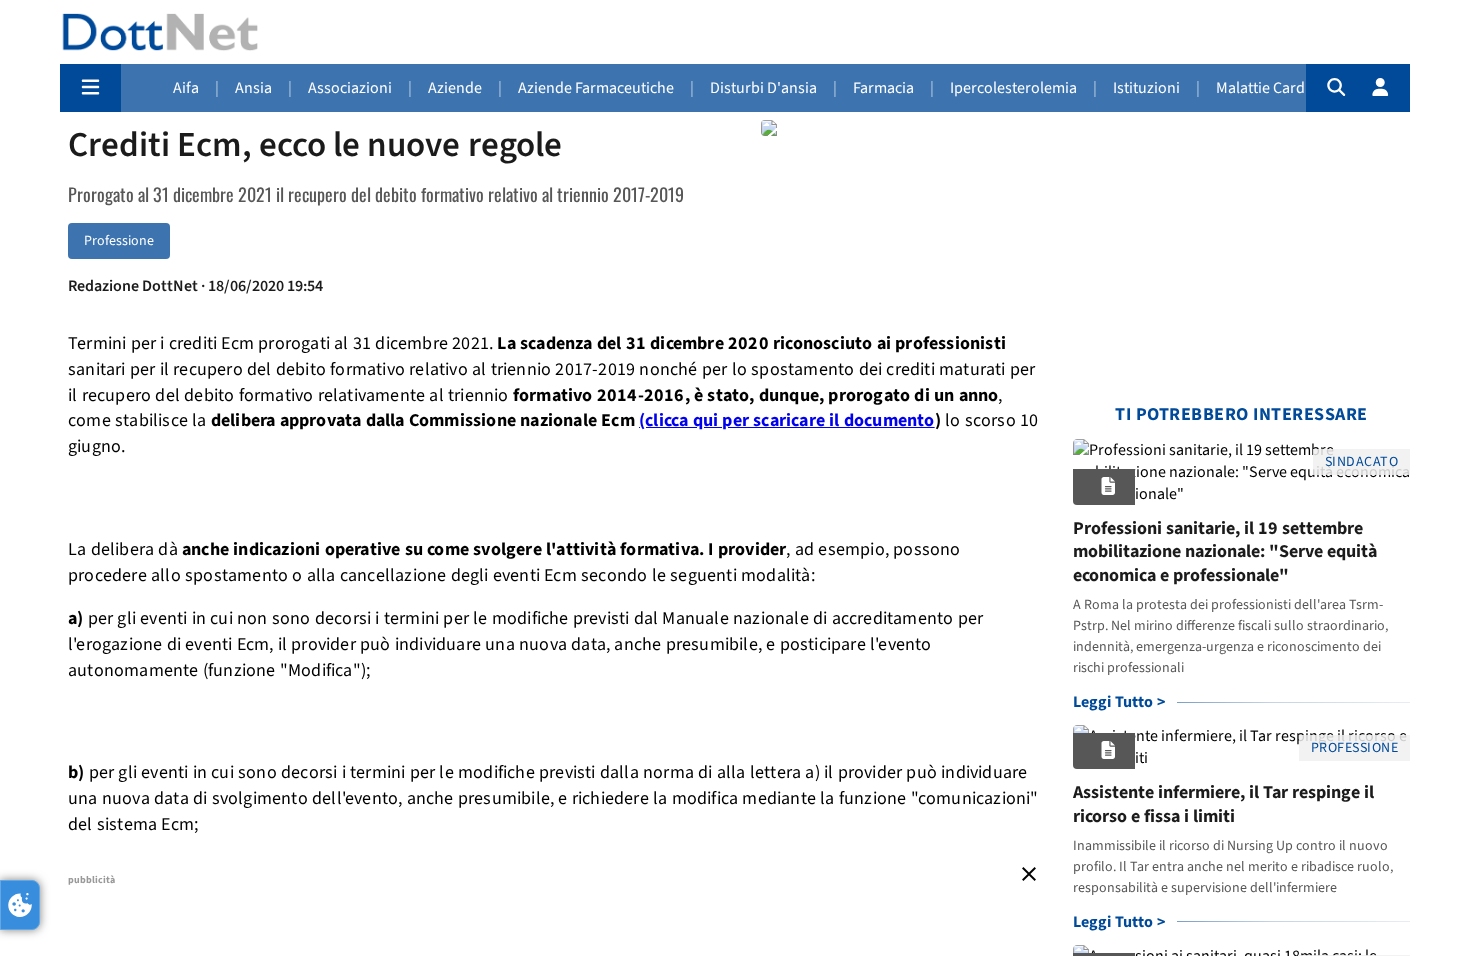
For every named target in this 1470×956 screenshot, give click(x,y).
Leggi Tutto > (1119, 702)
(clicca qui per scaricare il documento (787, 420)
